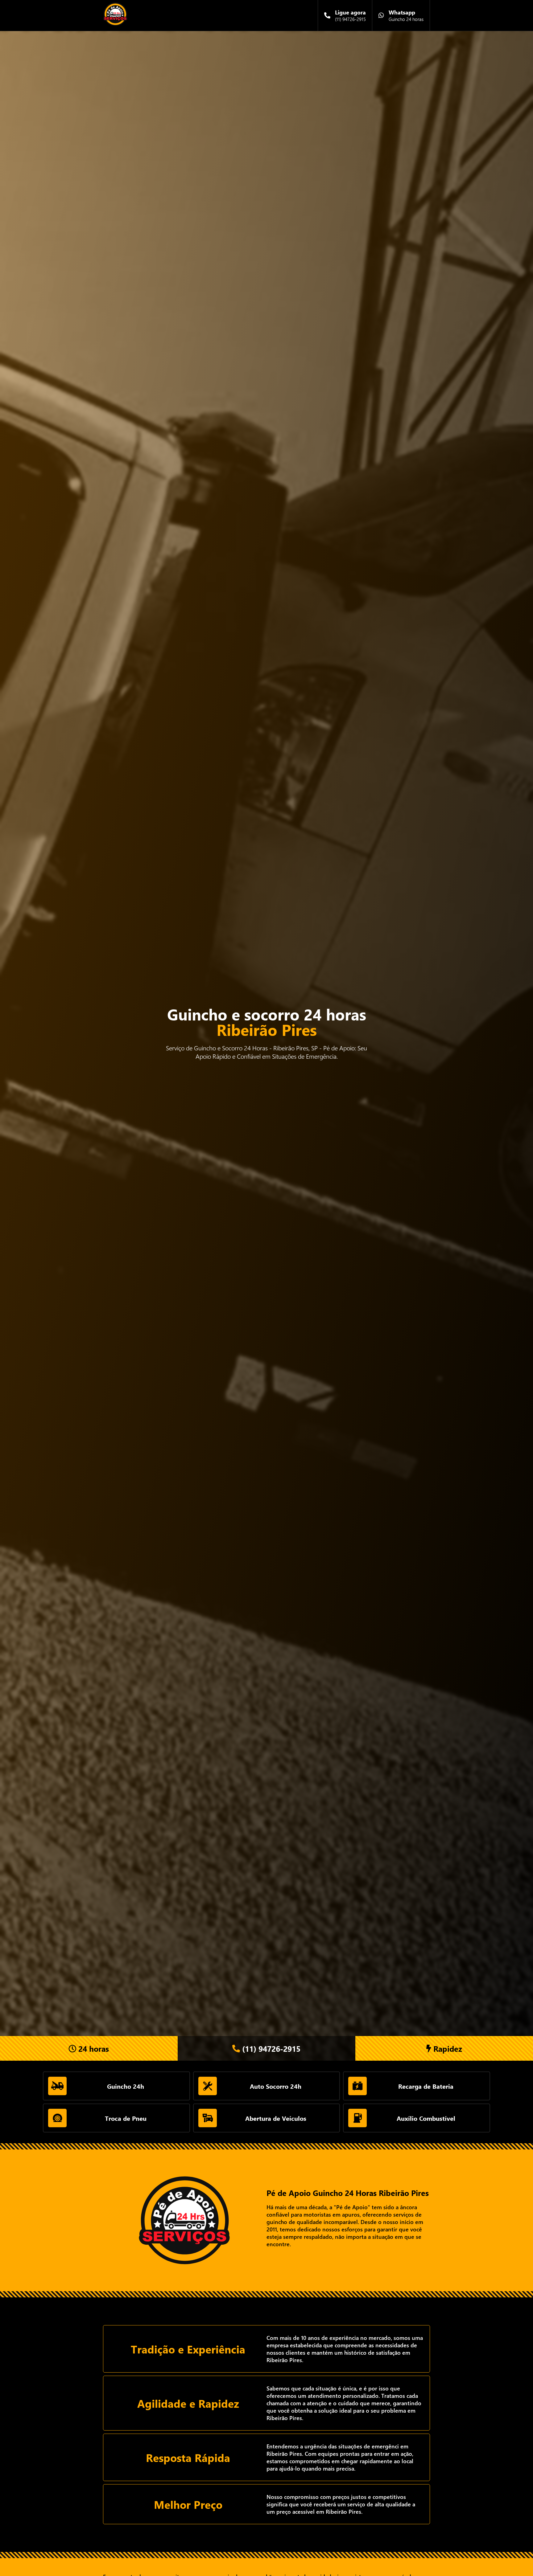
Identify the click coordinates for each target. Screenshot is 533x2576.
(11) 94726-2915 (270, 2049)
